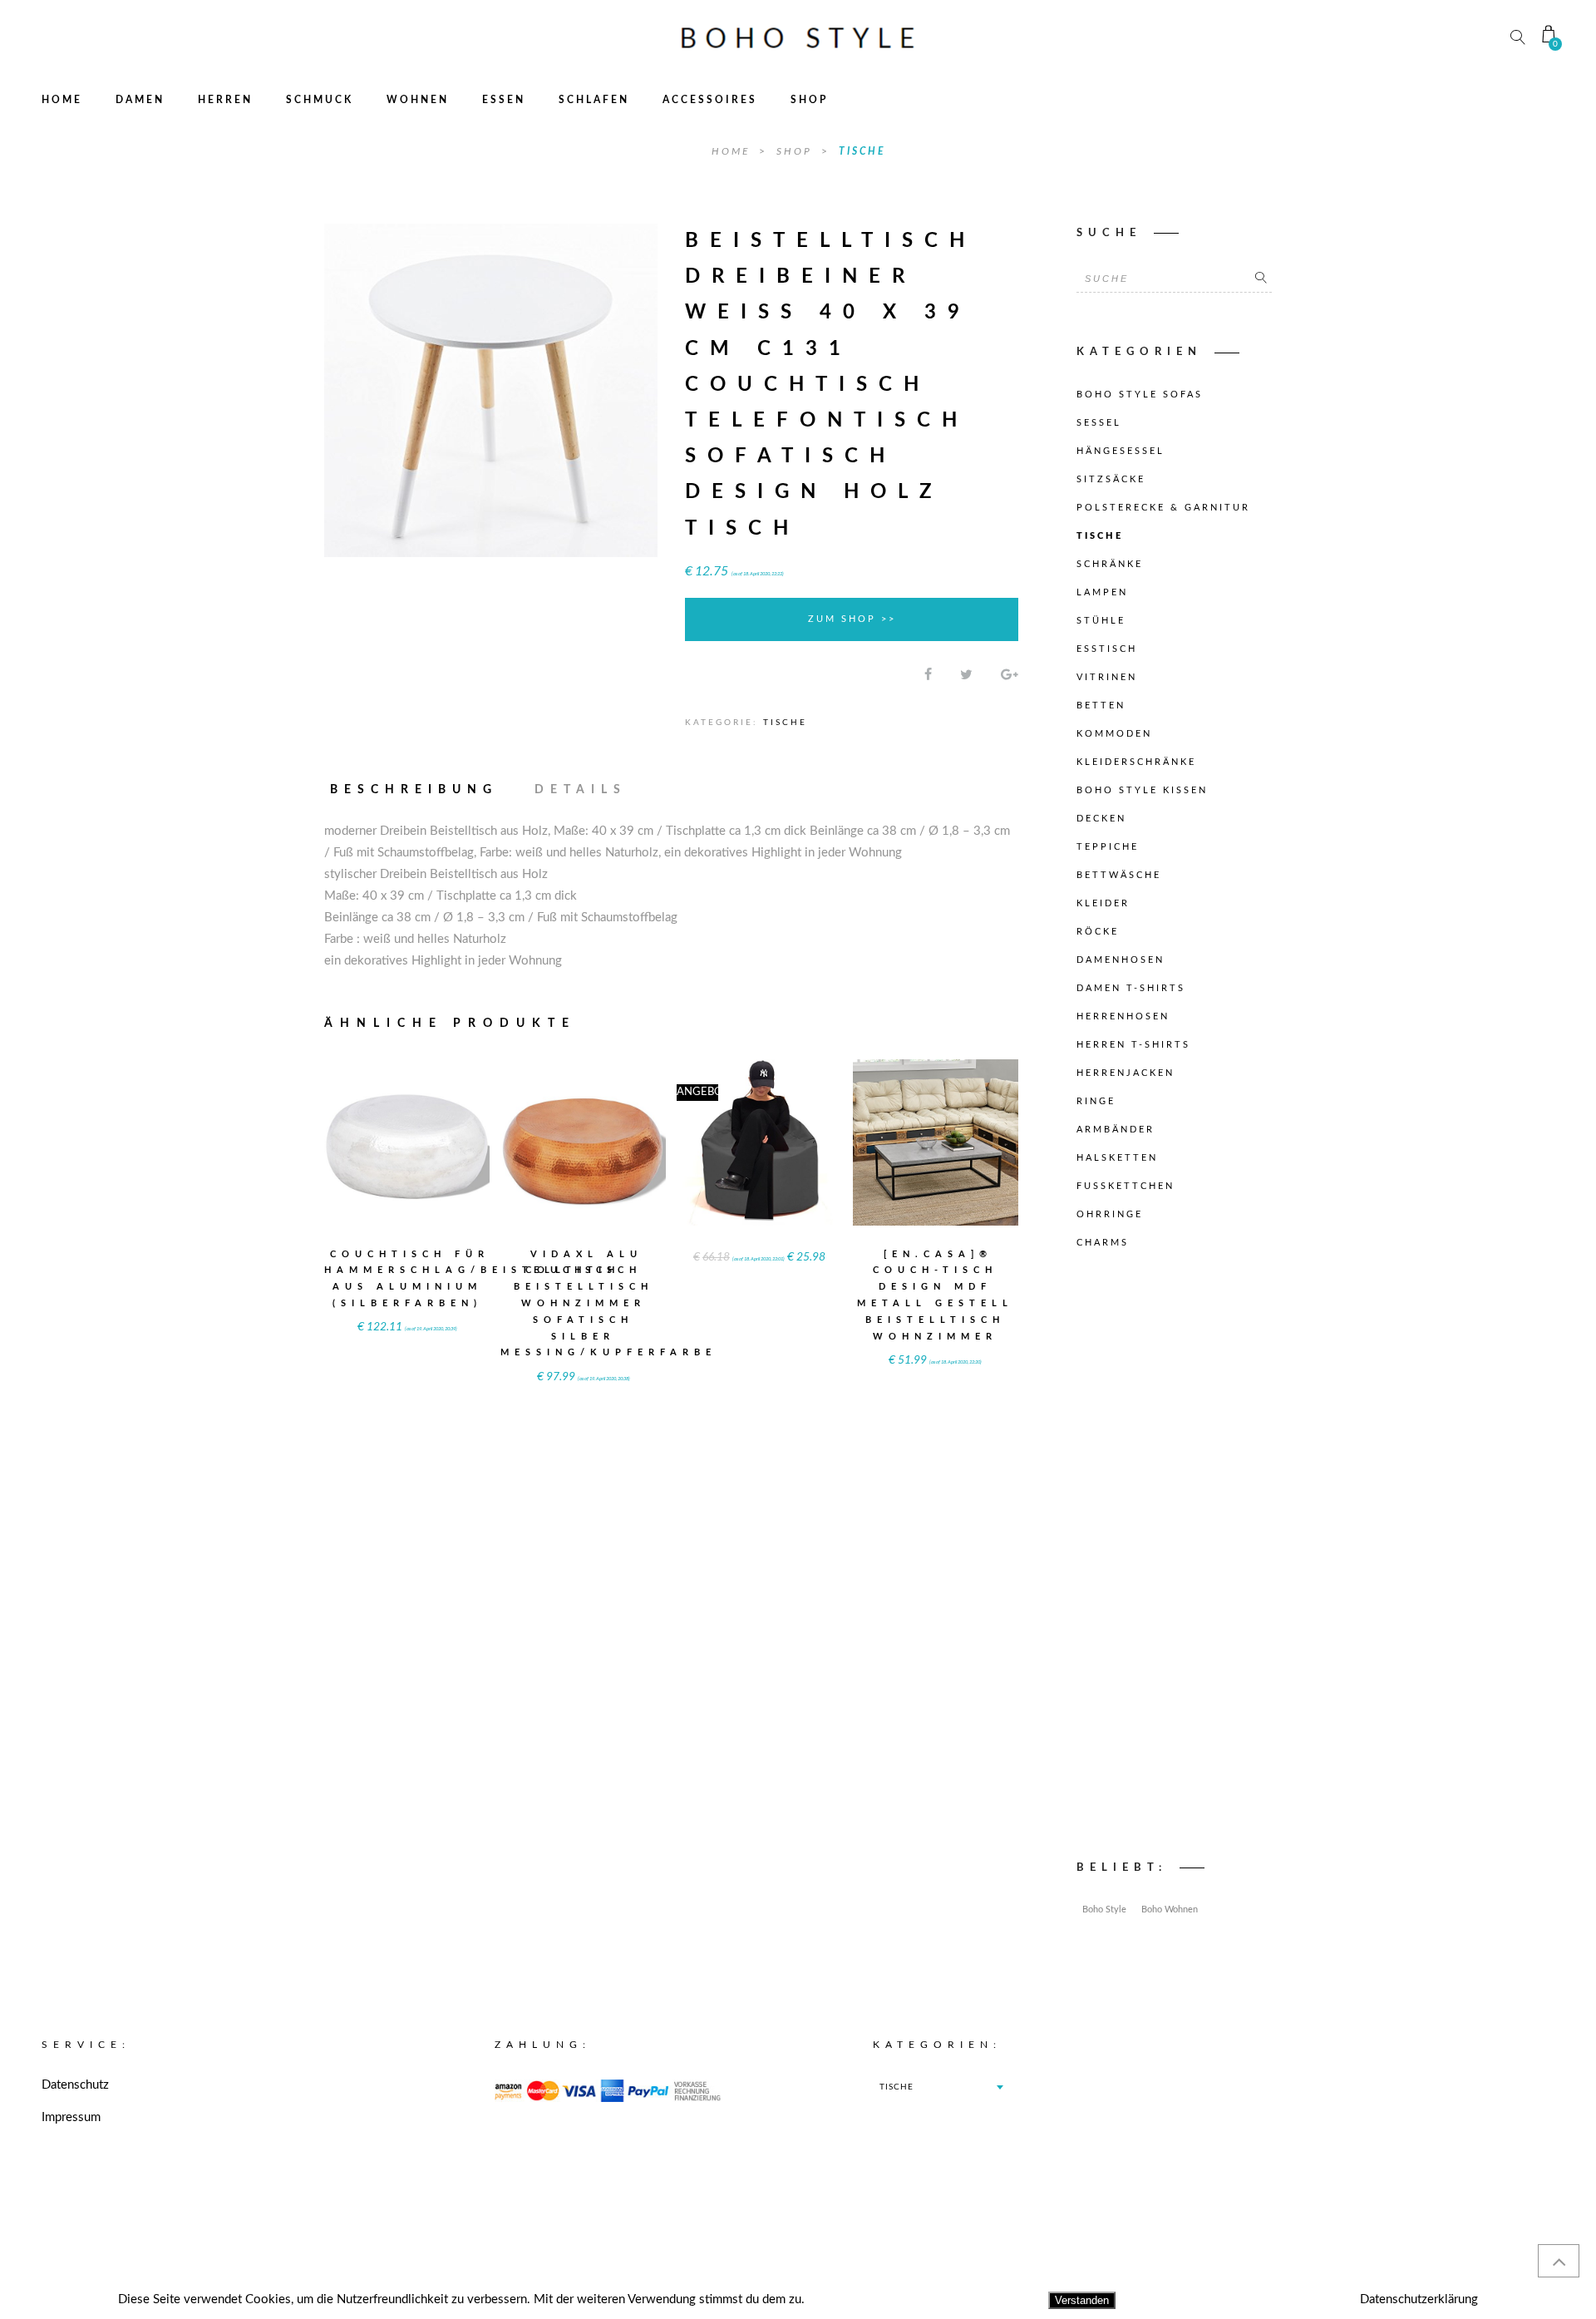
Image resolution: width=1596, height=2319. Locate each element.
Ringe (1096, 1101)
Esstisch (1107, 649)
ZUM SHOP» (407, 1164)
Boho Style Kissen (1142, 790)
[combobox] (941, 2087)
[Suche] (1261, 279)
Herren (225, 100)
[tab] (421, 790)
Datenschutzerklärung (1419, 2299)
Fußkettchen (1126, 1186)
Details (581, 790)
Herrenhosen (1123, 1016)
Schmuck (320, 100)
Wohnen (418, 100)
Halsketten (1117, 1158)
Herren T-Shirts (1133, 1045)
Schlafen (594, 100)
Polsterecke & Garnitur (1163, 508)
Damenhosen (1121, 960)
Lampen (1102, 592)
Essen (504, 100)
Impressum (71, 2117)
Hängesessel (1121, 451)
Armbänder (1116, 1130)
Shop (809, 100)
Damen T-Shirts (1131, 988)
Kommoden (1114, 734)
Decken (1101, 819)
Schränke (1110, 564)
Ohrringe (1110, 1214)
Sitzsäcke (1111, 479)
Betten (1101, 706)
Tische (862, 151)
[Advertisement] (1174, 1559)
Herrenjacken (1126, 1073)
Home (62, 100)
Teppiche (1108, 847)
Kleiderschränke (1136, 762)
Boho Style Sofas (1140, 395)
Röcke (1098, 932)
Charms (1103, 1243)
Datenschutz (75, 2085)
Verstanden (1082, 2300)
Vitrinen (1107, 677)
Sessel (1099, 423)
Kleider (1103, 903)
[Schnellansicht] (448, 1131)
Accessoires (710, 100)
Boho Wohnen (1170, 1909)
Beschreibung (414, 790)
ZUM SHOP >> (852, 619)
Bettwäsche (1119, 875)
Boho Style (1104, 1909)
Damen (140, 100)
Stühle (1101, 621)
